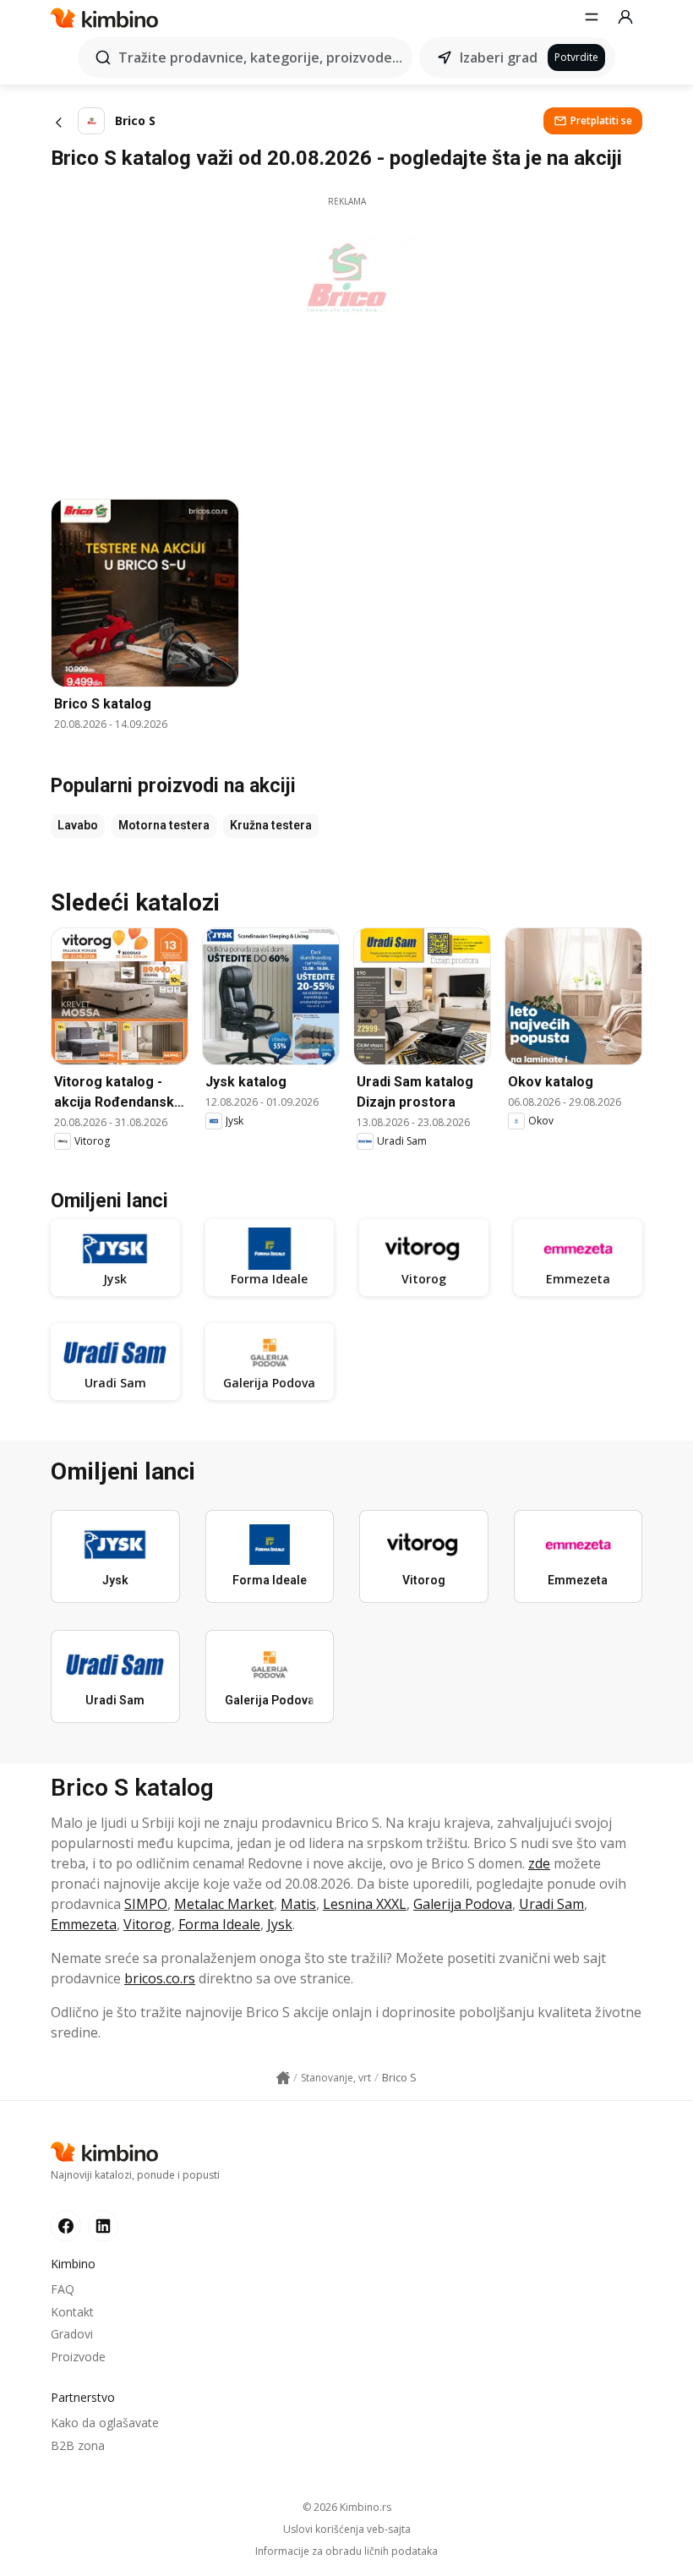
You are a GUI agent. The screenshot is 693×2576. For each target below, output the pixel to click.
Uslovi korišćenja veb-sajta (347, 2530)
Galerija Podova (463, 1904)
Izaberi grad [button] (499, 57)
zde (539, 1863)
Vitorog (147, 1924)
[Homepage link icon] (283, 2078)
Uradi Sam (551, 1904)
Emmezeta (84, 1924)
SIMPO (146, 1904)
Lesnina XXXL (365, 1904)
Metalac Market (224, 1904)
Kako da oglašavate (105, 2423)
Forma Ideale (219, 1924)
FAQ (63, 2289)
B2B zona (78, 2445)
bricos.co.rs (160, 1978)
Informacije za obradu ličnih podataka (346, 2551)
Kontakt (72, 2312)
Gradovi (72, 2334)
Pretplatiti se (601, 120)
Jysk (280, 1924)
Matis (298, 1904)
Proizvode (78, 2357)
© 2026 (347, 2507)
